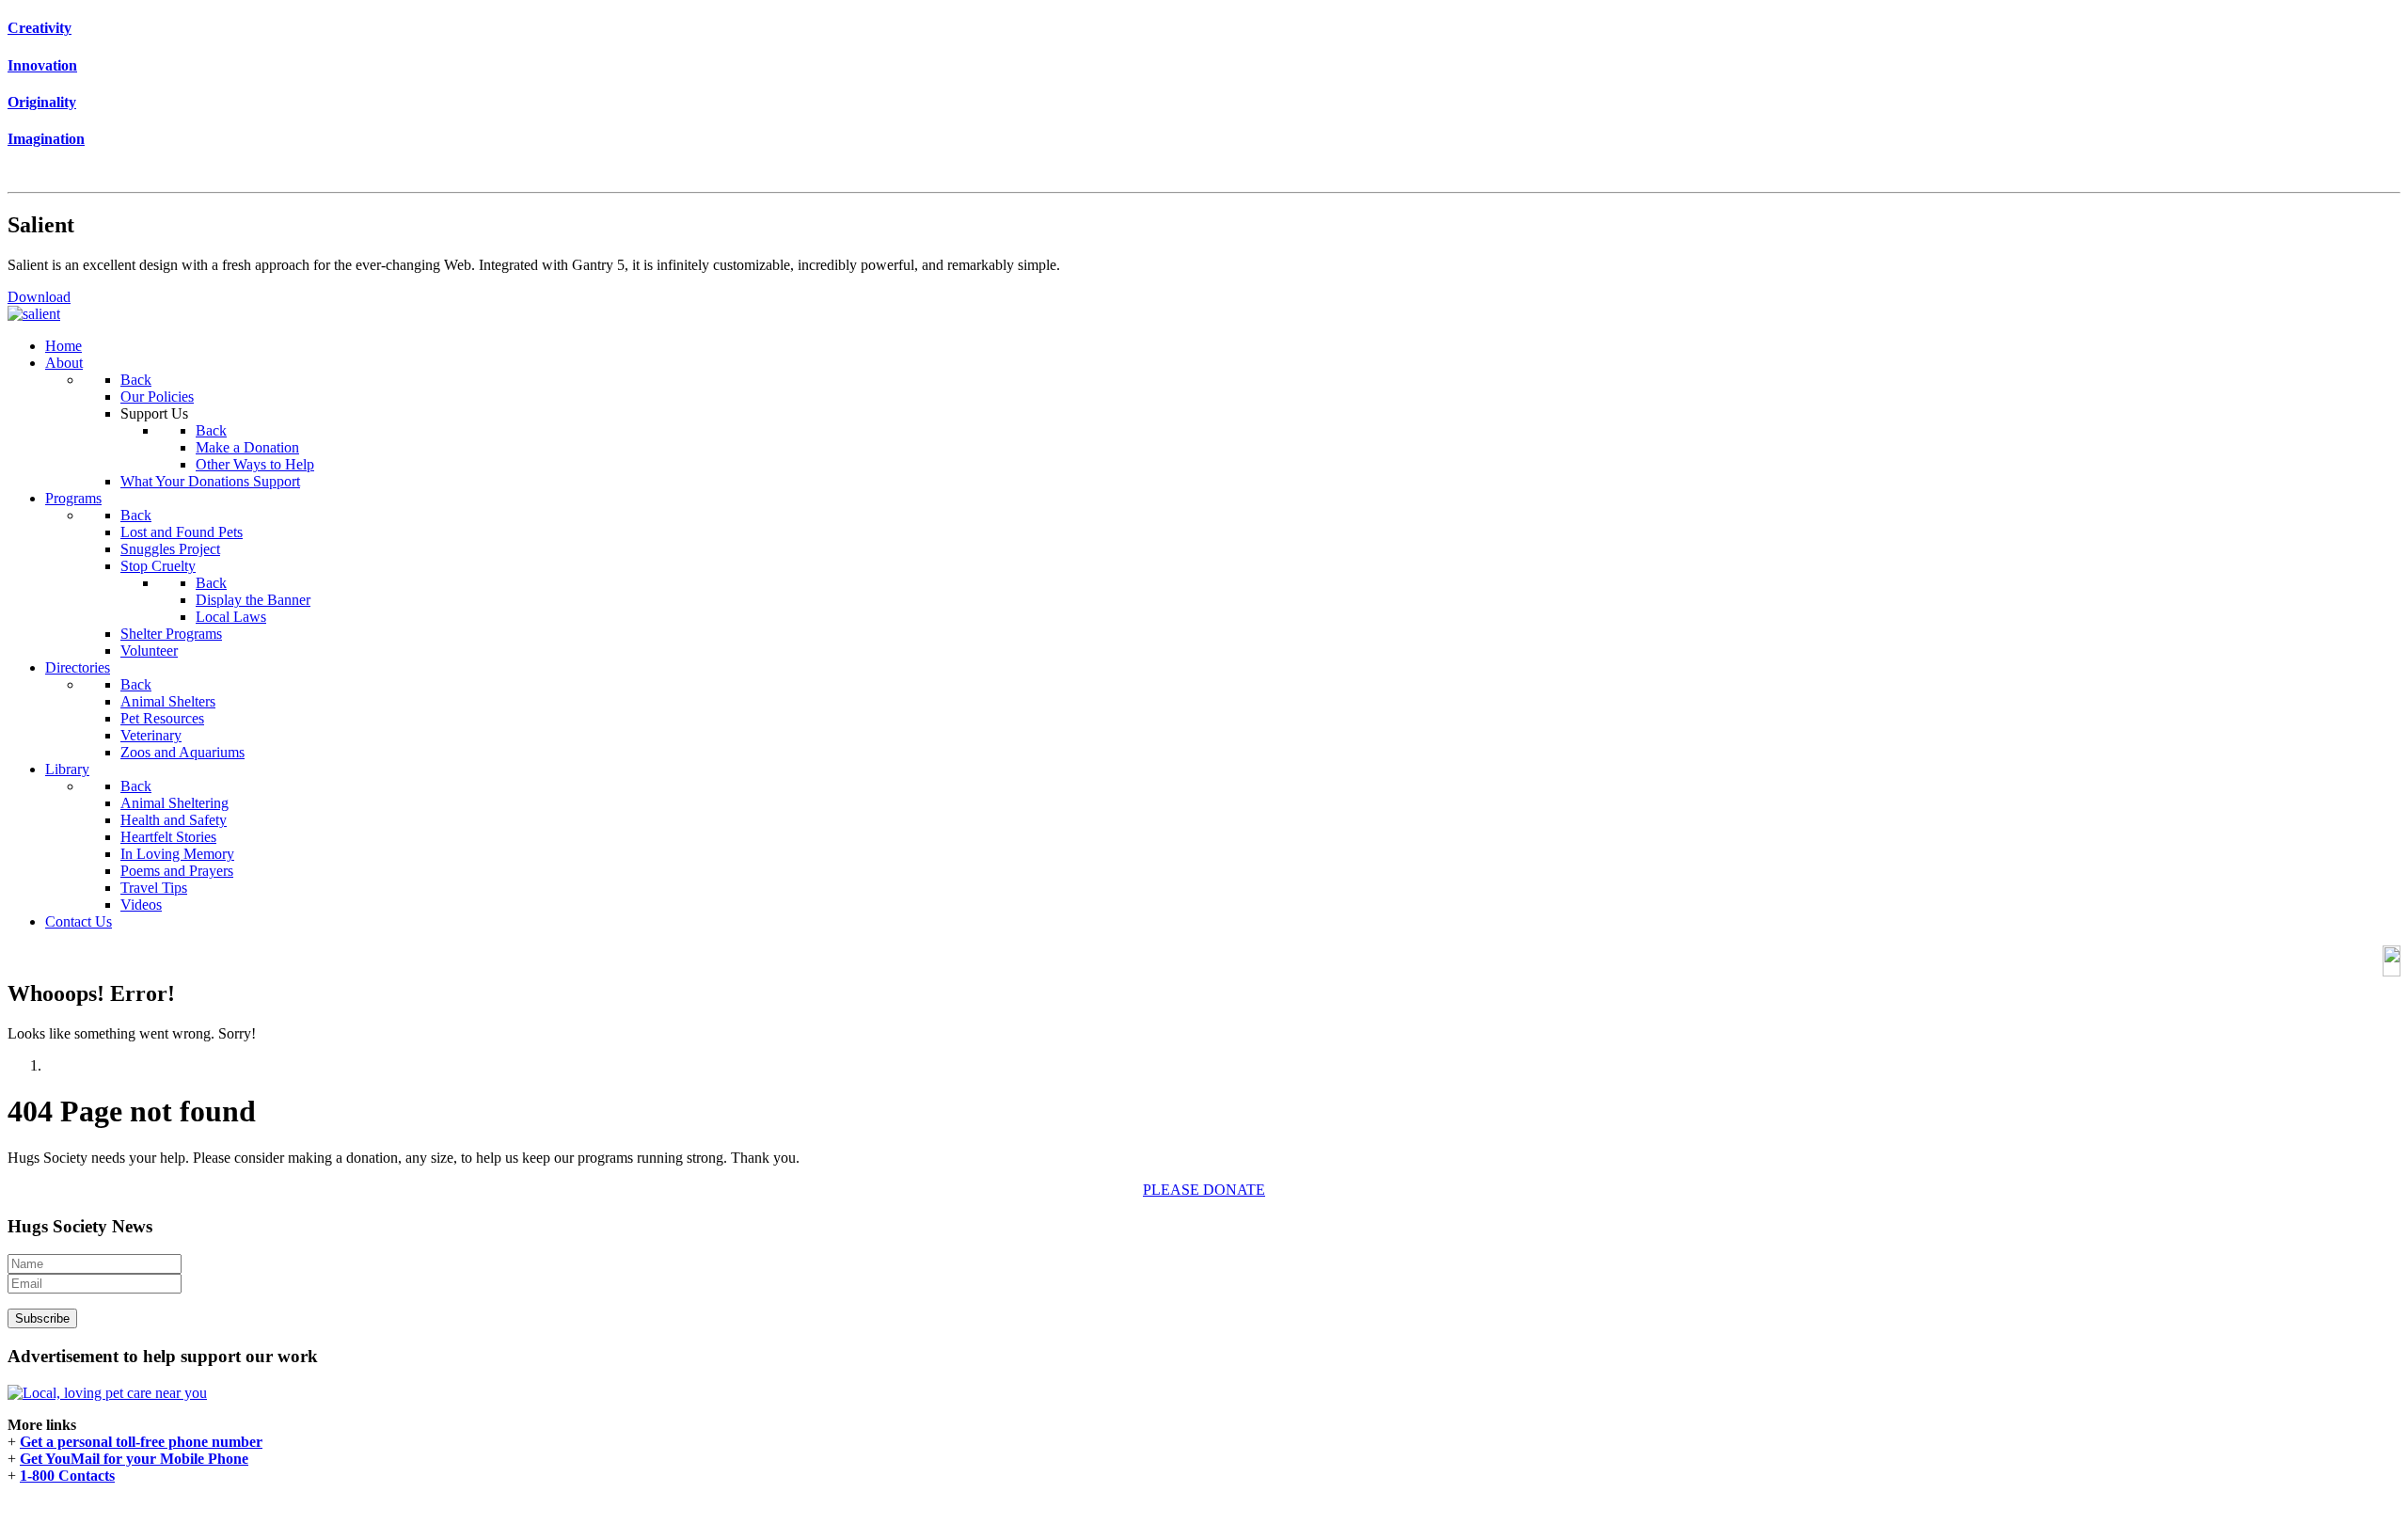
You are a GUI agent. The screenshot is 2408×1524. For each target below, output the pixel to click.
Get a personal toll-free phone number (141, 1442)
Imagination (46, 139)
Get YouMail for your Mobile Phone (134, 1459)
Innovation (42, 65)
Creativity (40, 28)
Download (39, 297)
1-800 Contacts (67, 1476)
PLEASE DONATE (1204, 1190)
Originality (42, 102)
